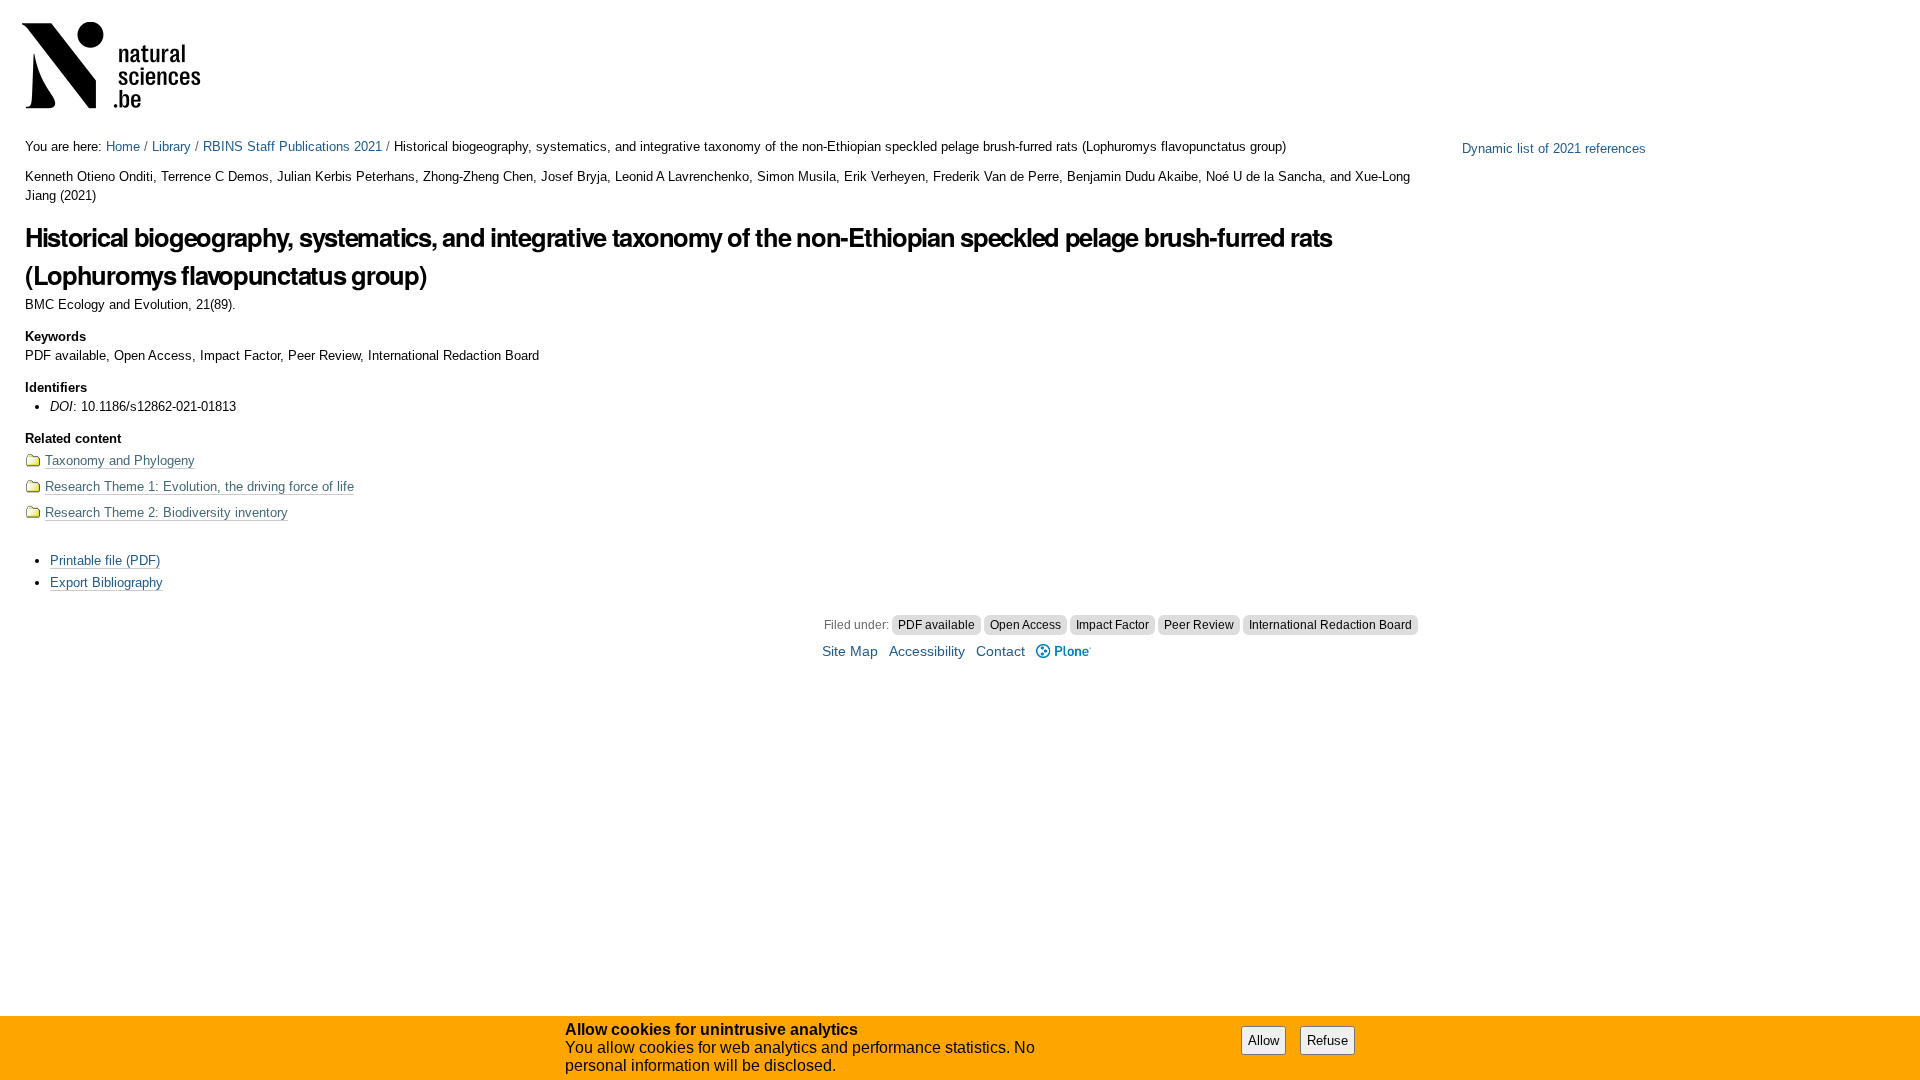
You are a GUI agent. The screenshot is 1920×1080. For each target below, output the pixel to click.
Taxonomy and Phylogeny (120, 460)
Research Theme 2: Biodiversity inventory (166, 512)
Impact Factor (1112, 625)
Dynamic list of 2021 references (1554, 148)
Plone (1063, 651)
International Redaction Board (1330, 625)
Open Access (1025, 625)
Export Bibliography (106, 582)
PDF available (936, 625)
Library (171, 146)
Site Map (850, 651)
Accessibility (927, 651)
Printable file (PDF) (105, 560)
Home (123, 146)
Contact (1000, 651)
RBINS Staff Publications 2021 (292, 146)
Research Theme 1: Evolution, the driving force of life (199, 486)
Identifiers (56, 387)
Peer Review (1199, 625)
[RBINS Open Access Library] (124, 69)
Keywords (55, 336)
